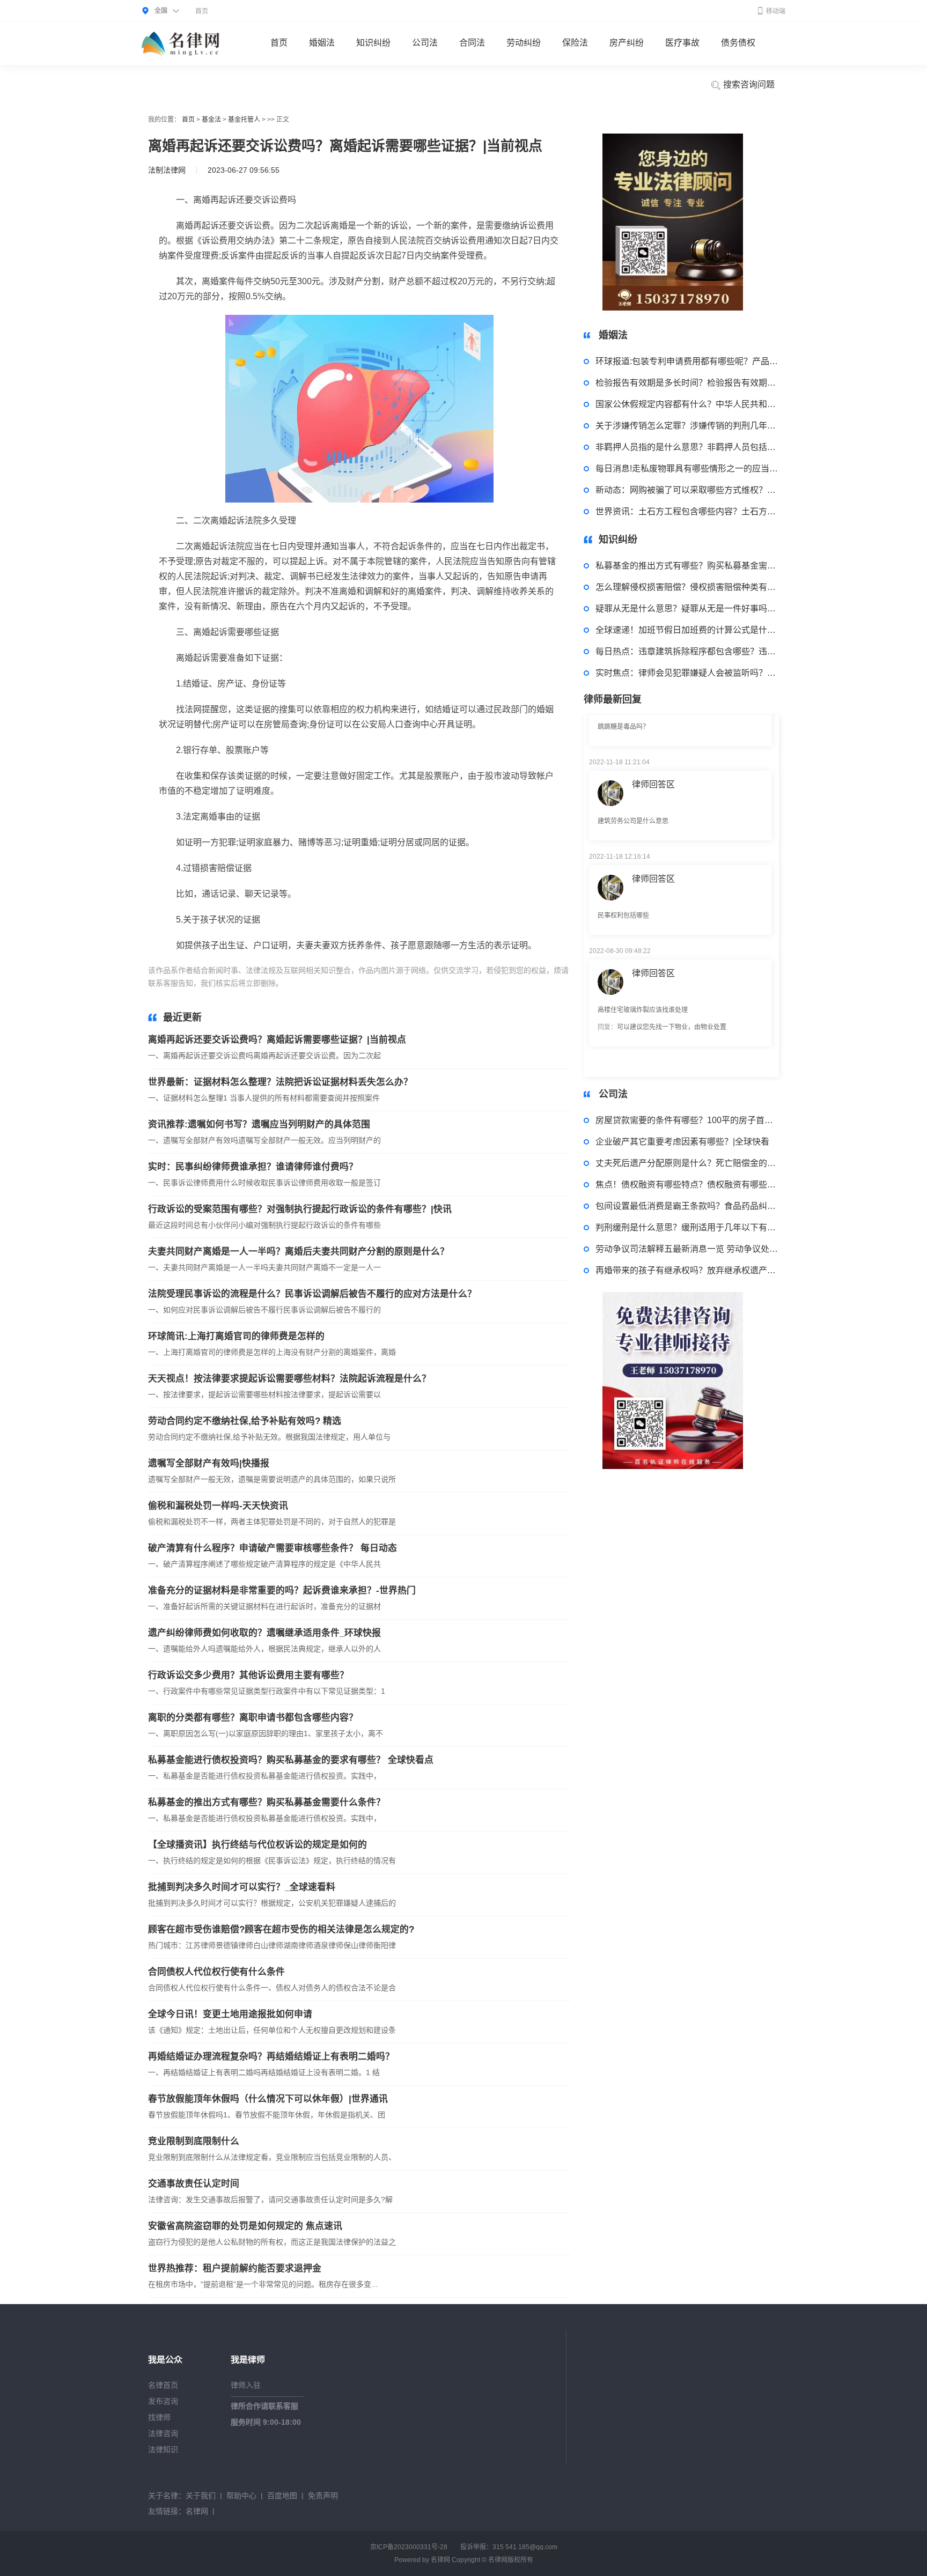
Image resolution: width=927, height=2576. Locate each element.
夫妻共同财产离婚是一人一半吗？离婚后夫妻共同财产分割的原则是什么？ (299, 1252)
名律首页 (163, 2385)
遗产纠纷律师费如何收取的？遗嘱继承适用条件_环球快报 (264, 1633)
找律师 (159, 2417)
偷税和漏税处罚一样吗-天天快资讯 (218, 1506)
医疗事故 (682, 43)
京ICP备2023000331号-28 (409, 2547)
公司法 (425, 43)
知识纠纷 (373, 43)
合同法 (472, 43)
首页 (202, 11)
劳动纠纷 (524, 43)
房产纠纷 (627, 43)
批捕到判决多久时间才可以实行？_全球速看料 (242, 1887)
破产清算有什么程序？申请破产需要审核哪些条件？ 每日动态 (273, 1548)
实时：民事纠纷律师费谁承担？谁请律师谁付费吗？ (253, 1167)
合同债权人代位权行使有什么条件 (216, 1972)
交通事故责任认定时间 (194, 2184)
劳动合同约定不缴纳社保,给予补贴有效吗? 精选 (245, 1421)
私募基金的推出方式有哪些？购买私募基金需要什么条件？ (267, 1802)
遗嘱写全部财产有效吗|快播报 (209, 1463)
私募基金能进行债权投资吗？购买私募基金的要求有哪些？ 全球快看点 (291, 1760)
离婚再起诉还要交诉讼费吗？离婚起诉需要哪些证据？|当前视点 (277, 1040)
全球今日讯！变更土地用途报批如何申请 (230, 2014)
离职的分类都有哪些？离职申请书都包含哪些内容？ (253, 1718)
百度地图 (282, 2496)
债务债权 (738, 43)
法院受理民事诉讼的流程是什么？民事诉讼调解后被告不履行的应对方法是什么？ (312, 1294)
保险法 (575, 43)
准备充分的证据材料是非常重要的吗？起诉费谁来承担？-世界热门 (282, 1590)
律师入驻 (246, 2385)
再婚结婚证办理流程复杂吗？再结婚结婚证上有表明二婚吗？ (271, 2057)
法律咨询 (163, 2433)
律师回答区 (653, 742)
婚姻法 (322, 43)
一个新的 (357, 983)
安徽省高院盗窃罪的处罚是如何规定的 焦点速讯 (245, 2226)
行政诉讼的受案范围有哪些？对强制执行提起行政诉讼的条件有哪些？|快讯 (300, 1209)
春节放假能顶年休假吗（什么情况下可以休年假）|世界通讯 (268, 2099)
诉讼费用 (389, 983)
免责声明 (323, 2496)
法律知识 (163, 2449)
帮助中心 (241, 2496)
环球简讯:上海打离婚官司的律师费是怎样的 (236, 1336)
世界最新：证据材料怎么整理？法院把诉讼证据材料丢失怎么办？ (280, 1082)
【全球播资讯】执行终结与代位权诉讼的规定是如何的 (257, 1845)
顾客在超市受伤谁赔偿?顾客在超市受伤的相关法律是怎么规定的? (281, 1929)
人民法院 (325, 983)
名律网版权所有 (511, 2560)
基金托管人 (244, 120)
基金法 (211, 120)
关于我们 (201, 2496)
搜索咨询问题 (748, 84)
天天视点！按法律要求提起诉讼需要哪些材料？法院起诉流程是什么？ (289, 1379)
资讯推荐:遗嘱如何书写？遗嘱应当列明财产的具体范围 (259, 1124)
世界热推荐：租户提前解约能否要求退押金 (235, 2268)
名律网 (197, 2511)
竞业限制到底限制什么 (194, 2141)
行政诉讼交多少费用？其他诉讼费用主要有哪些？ (248, 1675)
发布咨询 (163, 2401)
